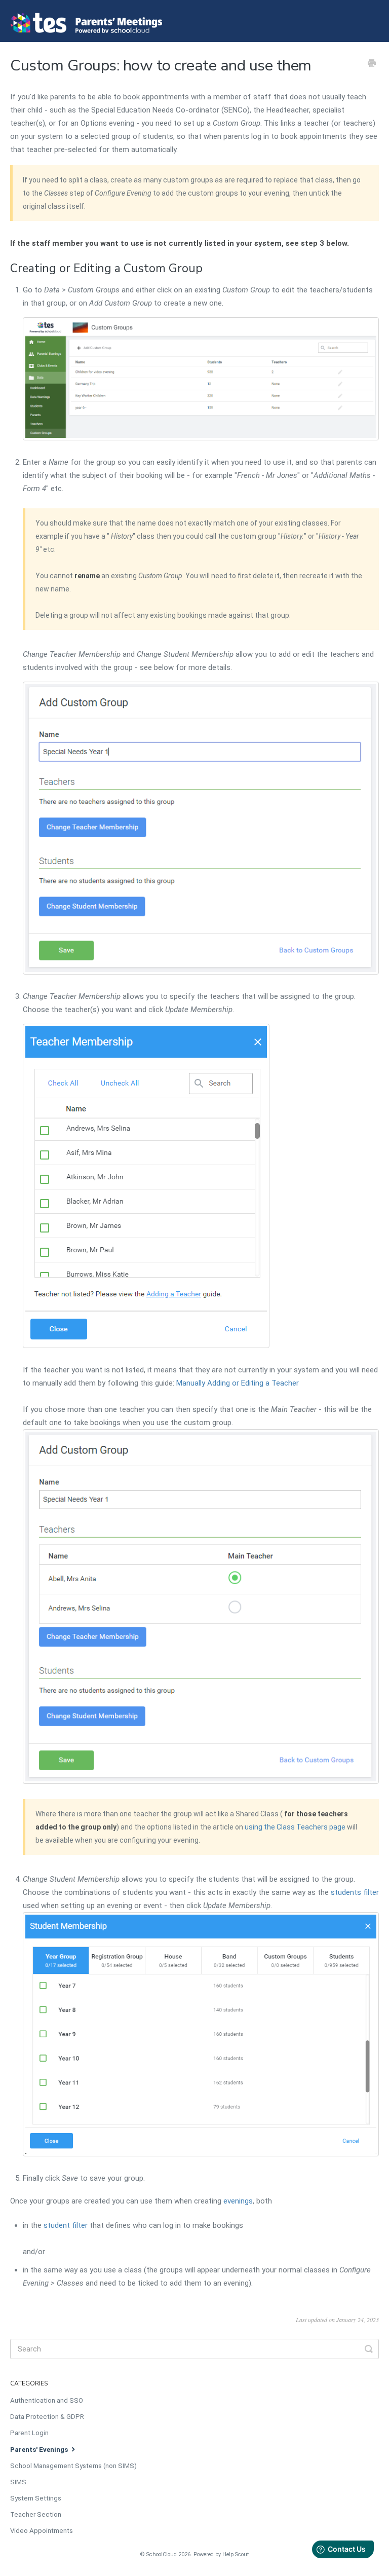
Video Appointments (42, 2531)
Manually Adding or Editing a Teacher (238, 1383)
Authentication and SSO (47, 2400)
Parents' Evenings (40, 2450)
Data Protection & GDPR (47, 2417)
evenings (238, 2201)
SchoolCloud (162, 2554)
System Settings (36, 2498)
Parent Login (29, 2433)
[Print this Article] (372, 64)
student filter (66, 2225)
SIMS (18, 2482)
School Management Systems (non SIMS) (73, 2466)
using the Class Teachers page (295, 1827)
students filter (355, 1892)
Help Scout (236, 2554)
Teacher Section (36, 2514)
